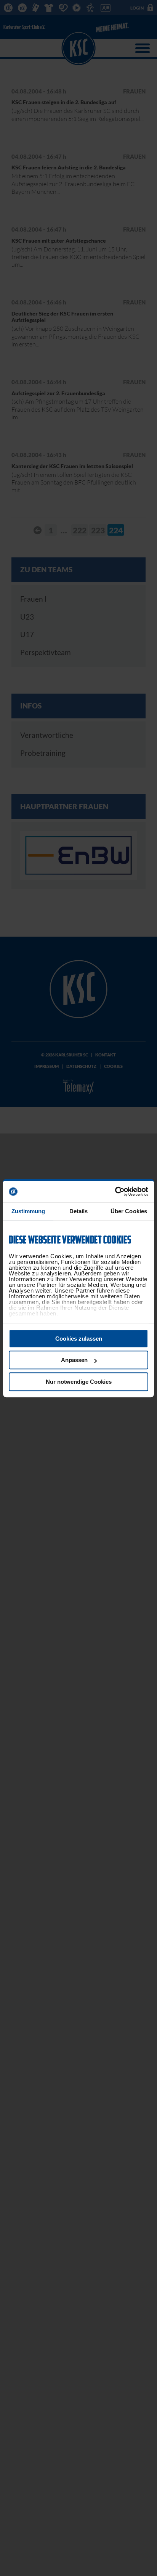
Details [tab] (79, 1211)
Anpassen (74, 1360)
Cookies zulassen (79, 1339)
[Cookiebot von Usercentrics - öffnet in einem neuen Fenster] (115, 1191)
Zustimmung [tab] (28, 1211)
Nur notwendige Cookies (79, 1382)
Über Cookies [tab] (129, 1211)
